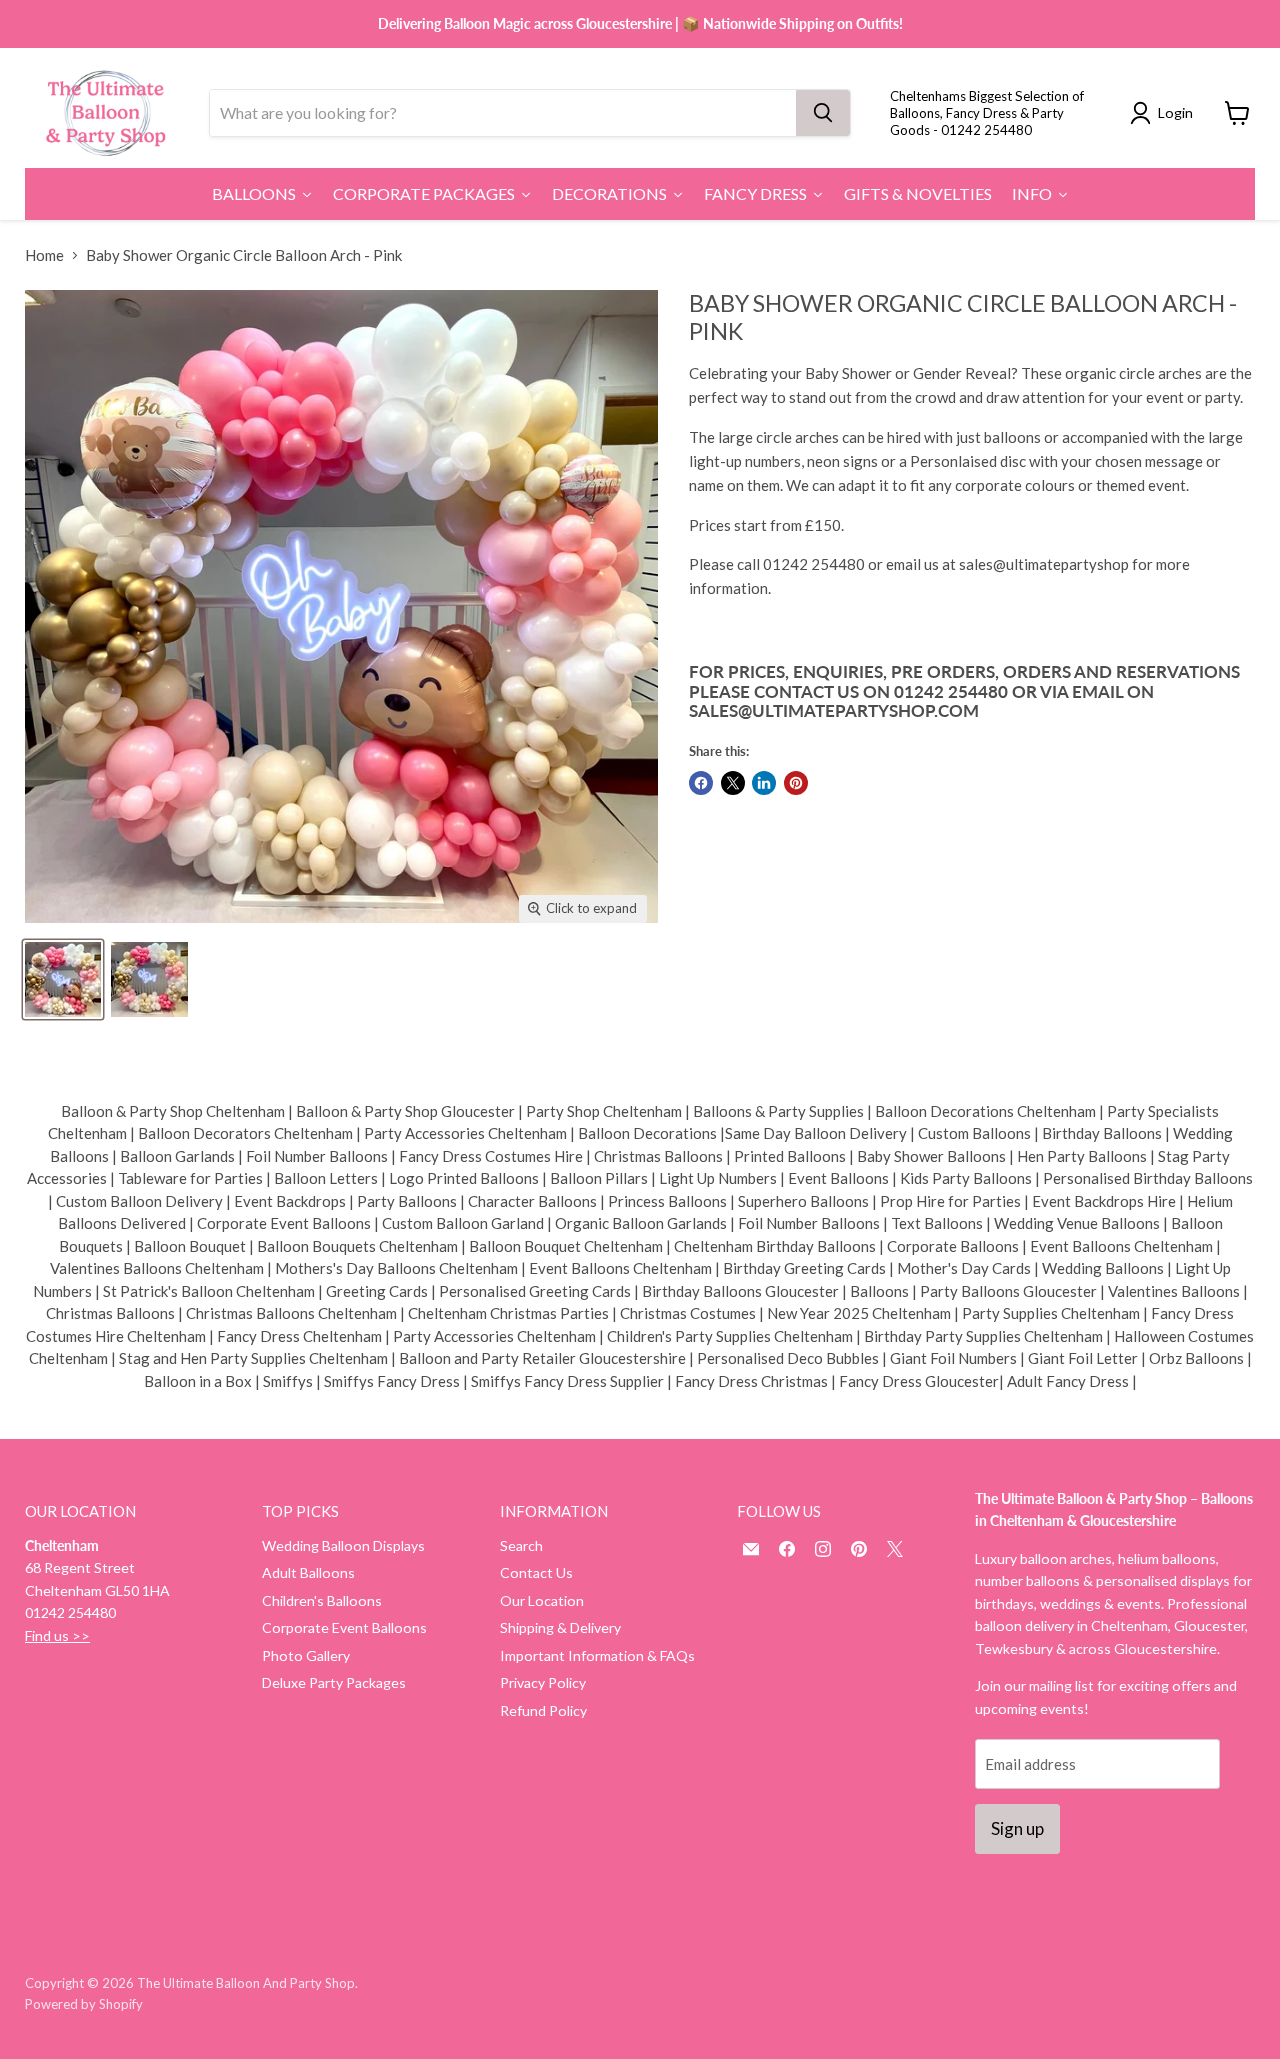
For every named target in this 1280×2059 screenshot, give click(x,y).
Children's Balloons (322, 1600)
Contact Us (536, 1572)
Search (521, 1545)
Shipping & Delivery (560, 1627)
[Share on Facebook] (701, 783)
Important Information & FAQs (597, 1655)
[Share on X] (733, 783)
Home (44, 255)
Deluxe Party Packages (334, 1682)
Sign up (1017, 1828)
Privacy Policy (543, 1682)
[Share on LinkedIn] (764, 783)
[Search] (823, 113)
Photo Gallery (306, 1655)
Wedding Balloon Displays (343, 1545)
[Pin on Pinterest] (796, 783)
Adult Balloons (308, 1572)
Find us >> (57, 1635)
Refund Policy (543, 1710)
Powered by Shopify (84, 2004)
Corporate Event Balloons (344, 1627)
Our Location (542, 1600)
